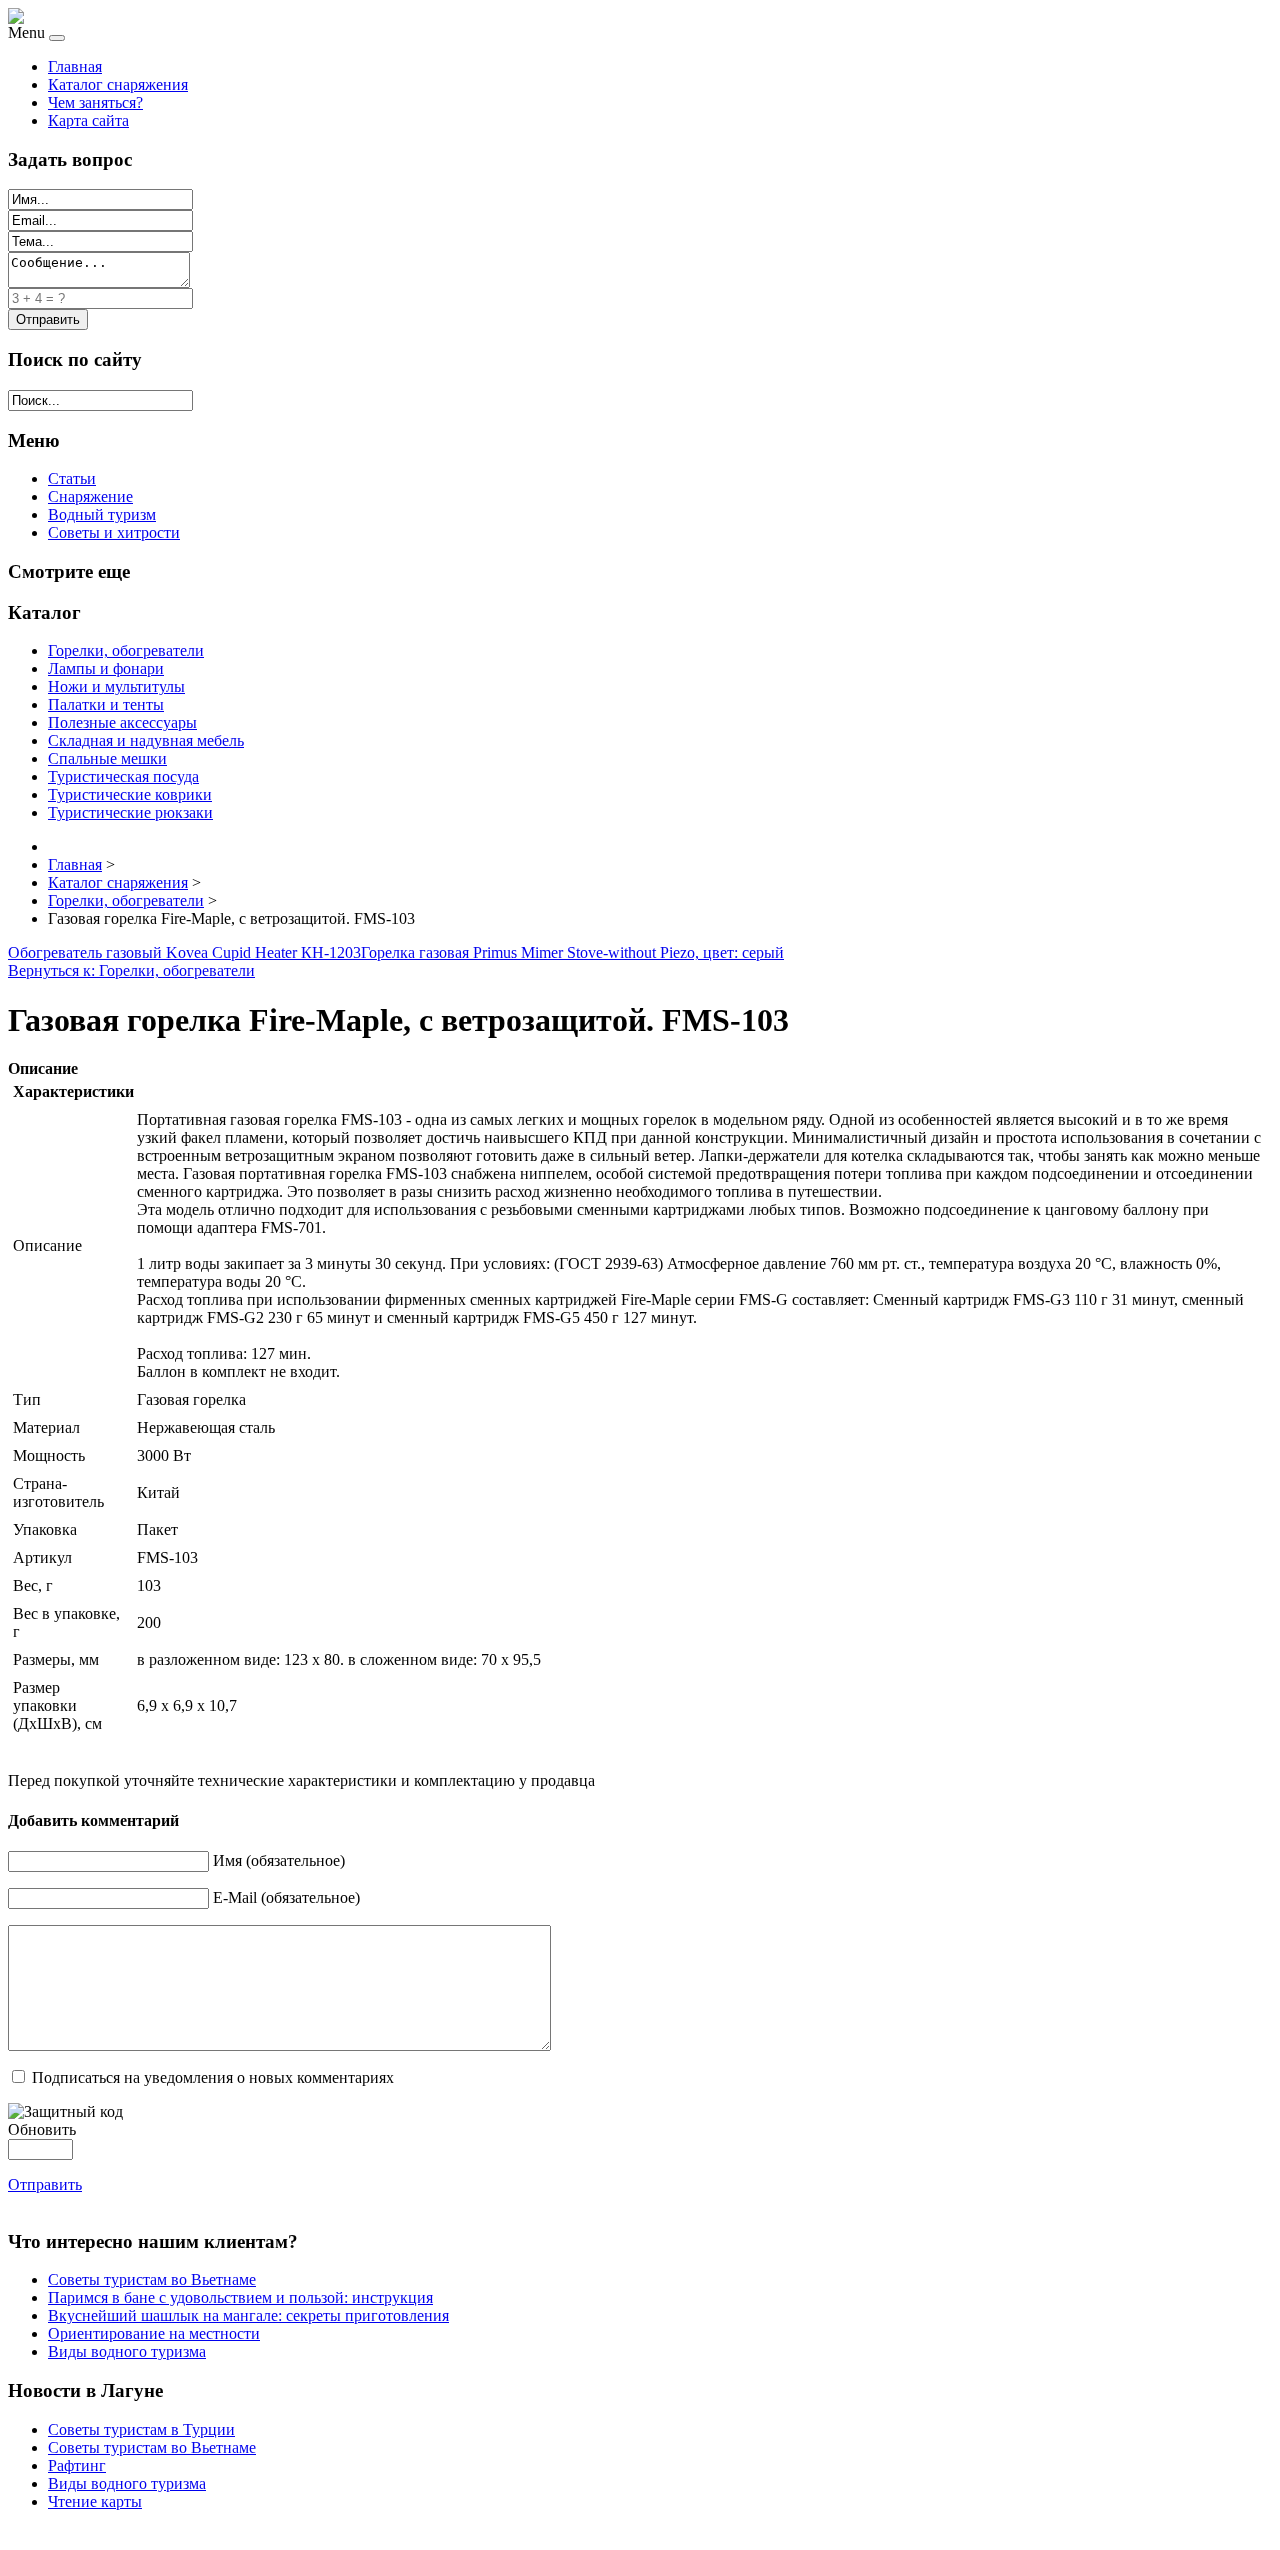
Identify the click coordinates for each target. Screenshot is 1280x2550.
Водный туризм (102, 514)
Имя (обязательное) (279, 1860)
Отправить (45, 2184)
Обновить (42, 2129)
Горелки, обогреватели (126, 650)
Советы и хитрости (114, 532)
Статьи (72, 478)
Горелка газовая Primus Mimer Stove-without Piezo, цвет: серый (572, 952)
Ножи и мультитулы (116, 686)
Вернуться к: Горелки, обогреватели (131, 970)
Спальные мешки (107, 758)
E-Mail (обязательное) (286, 1897)
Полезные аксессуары (122, 722)
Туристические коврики (130, 794)
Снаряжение (90, 496)
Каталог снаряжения (118, 84)
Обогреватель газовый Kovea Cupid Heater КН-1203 (184, 952)
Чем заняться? (95, 102)
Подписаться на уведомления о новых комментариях (213, 2077)
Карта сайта (88, 120)
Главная (75, 66)
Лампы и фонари (106, 668)
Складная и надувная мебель (146, 740)
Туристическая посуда (123, 776)
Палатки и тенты (106, 704)
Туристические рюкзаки (130, 812)
